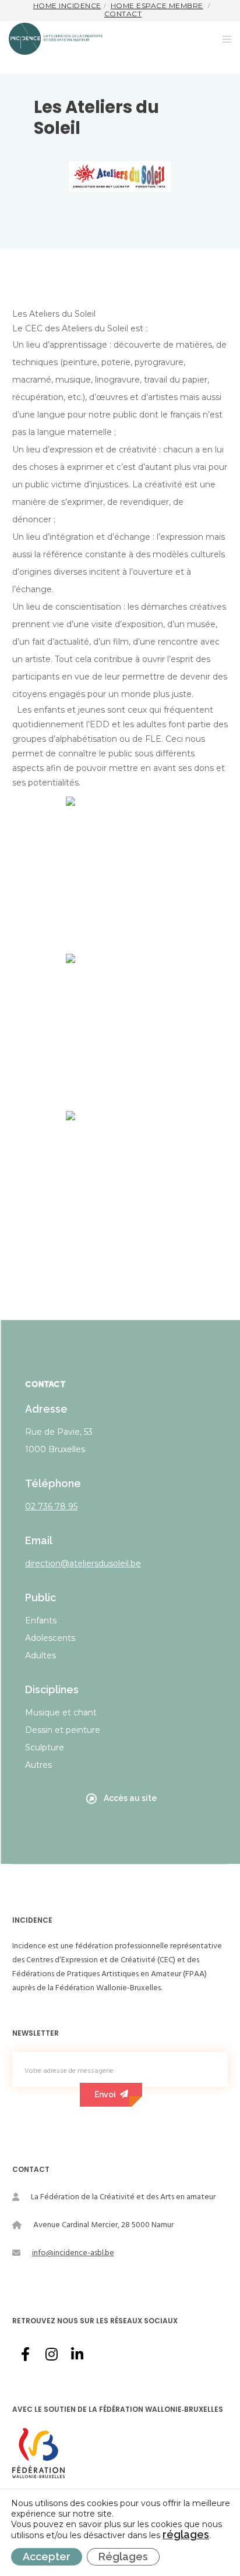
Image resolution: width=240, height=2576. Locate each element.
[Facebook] (25, 2352)
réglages (186, 2535)
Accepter (47, 2556)
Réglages (123, 2556)
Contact (123, 14)
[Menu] (223, 39)
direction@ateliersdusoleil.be (83, 1563)
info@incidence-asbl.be (73, 2253)
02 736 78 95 (51, 1506)
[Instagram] (51, 2352)
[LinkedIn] (76, 2352)
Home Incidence (67, 6)
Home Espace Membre (157, 6)
